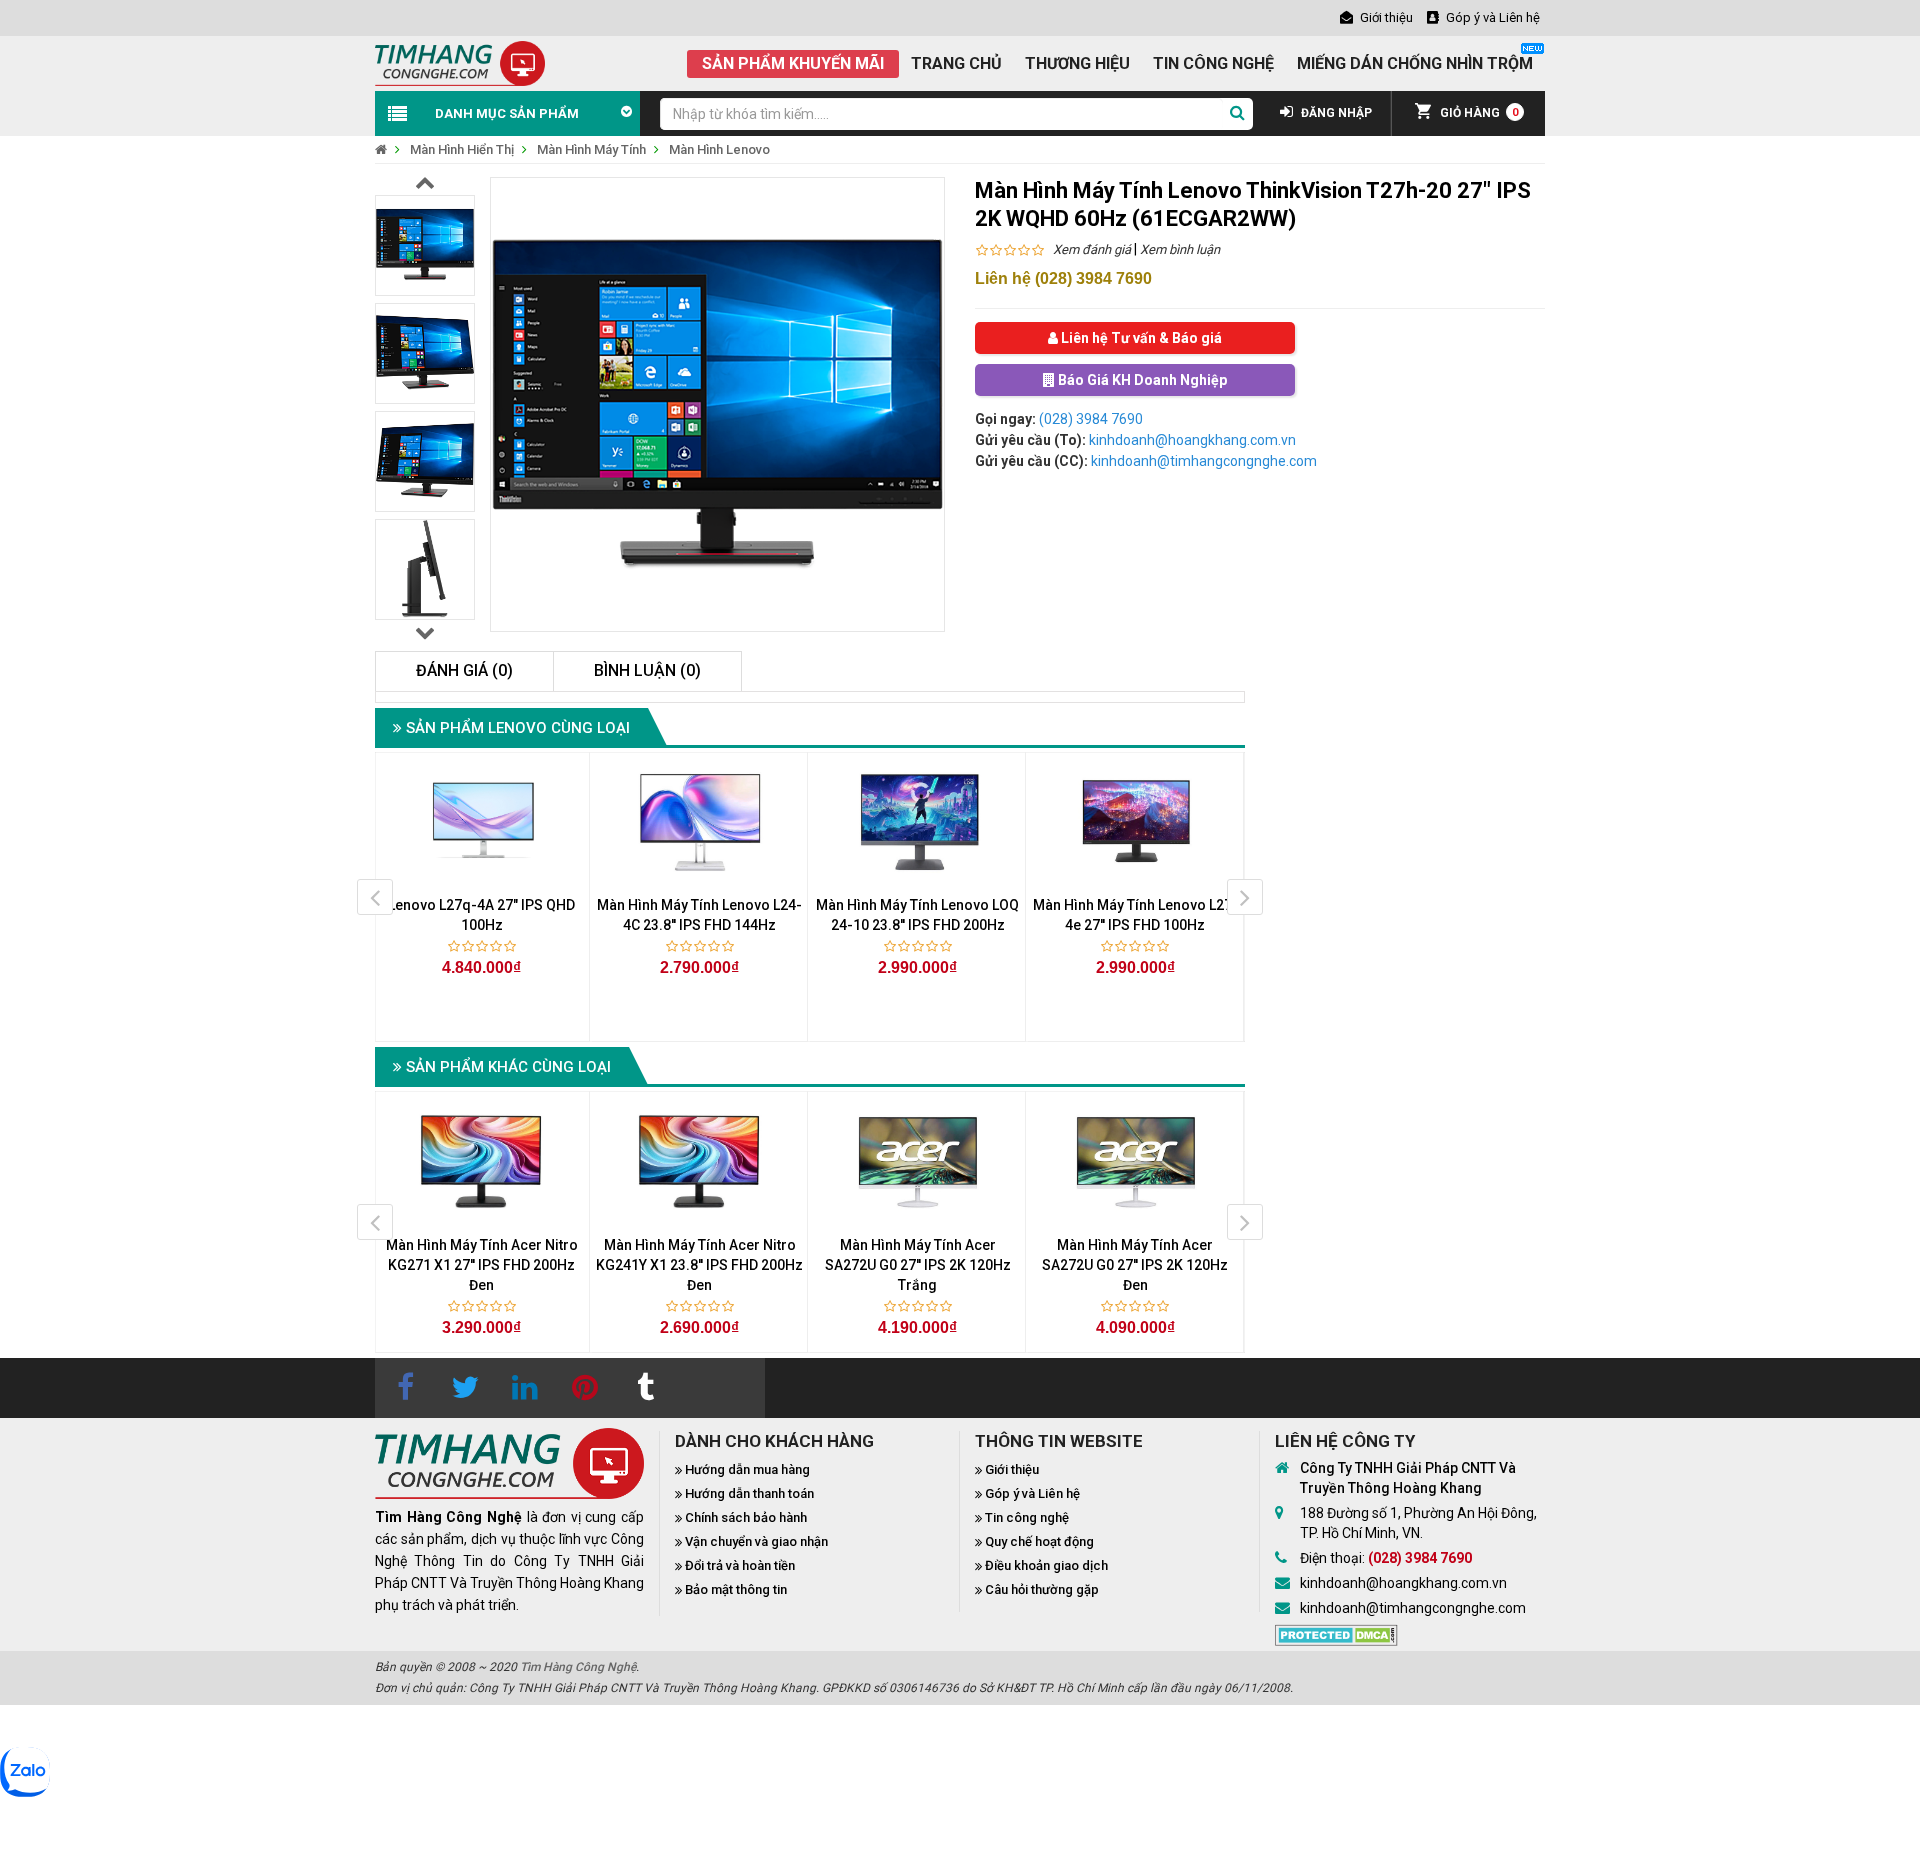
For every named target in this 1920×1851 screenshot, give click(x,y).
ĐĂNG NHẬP (1335, 113)
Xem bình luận (1180, 249)
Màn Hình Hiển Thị (462, 149)
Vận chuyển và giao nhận (756, 1541)
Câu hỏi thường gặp (1042, 1589)
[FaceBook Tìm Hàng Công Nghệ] (405, 1388)
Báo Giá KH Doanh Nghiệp (1141, 380)
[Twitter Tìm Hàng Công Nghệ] (465, 1388)
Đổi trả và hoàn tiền (740, 1565)
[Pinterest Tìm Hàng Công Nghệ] (585, 1388)
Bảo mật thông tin (736, 1589)
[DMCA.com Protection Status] (1336, 1633)
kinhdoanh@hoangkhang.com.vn (1192, 440)
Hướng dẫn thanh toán (749, 1493)
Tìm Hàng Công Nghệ (578, 1667)
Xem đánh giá (1092, 249)
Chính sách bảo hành (746, 1517)
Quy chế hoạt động (1039, 1541)
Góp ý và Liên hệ (1032, 1493)
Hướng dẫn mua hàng (747, 1469)
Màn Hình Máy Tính (591, 149)
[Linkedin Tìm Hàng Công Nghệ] (525, 1388)
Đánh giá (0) (464, 670)
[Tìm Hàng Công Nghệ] (460, 62)
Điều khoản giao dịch (1046, 1565)
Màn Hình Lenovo (719, 149)
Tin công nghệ (1027, 1517)
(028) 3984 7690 (1091, 419)
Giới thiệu (1012, 1469)
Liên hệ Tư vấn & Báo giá (1140, 338)
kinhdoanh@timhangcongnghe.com (1204, 461)
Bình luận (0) (647, 670)
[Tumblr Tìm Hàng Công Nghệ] (645, 1388)
